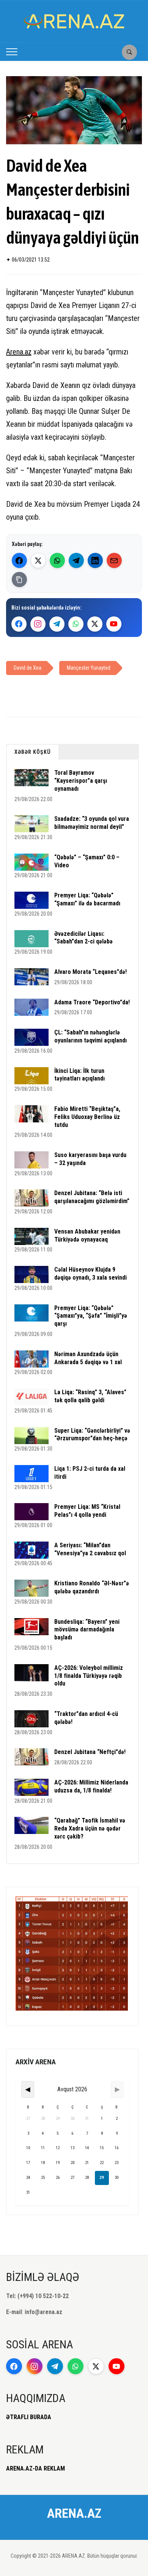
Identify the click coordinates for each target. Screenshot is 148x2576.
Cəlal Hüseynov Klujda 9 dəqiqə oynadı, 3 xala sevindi (91, 1274)
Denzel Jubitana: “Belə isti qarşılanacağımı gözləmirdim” (92, 1197)
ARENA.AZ (74, 2513)
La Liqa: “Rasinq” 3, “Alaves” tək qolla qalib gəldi (90, 1396)
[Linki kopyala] (19, 579)
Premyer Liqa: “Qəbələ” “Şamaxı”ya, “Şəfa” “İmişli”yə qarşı (91, 1316)
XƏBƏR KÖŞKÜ (33, 752)
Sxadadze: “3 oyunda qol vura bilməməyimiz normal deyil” (92, 823)
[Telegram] (76, 560)
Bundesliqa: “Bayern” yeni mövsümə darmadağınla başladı (87, 1630)
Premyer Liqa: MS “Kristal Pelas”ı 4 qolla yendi (87, 1511)
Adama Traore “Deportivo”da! (92, 1002)
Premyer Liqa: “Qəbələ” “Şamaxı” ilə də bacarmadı (87, 899)
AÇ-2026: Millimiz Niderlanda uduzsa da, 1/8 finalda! (91, 1786)
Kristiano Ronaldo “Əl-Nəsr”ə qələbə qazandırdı (92, 1587)
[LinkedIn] (95, 560)
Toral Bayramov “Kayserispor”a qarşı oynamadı (81, 781)
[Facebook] (19, 560)
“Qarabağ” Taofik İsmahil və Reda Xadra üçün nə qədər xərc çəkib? (90, 1828)
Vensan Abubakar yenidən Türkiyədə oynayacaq (87, 1235)
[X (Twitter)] (38, 560)
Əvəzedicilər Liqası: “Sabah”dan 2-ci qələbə (83, 938)
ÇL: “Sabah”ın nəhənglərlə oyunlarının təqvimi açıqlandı (91, 1036)
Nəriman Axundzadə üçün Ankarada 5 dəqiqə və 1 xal (88, 1358)
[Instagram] (38, 624)
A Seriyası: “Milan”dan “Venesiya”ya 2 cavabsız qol (90, 1549)
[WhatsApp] (57, 560)
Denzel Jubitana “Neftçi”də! (90, 1752)
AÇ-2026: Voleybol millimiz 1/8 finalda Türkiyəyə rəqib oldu (89, 1676)
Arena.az (19, 352)
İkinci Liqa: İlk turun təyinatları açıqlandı (80, 1075)
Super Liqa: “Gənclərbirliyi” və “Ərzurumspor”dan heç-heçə (92, 1435)
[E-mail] (114, 560)
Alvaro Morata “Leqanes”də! (91, 972)
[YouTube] (114, 624)
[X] (95, 624)
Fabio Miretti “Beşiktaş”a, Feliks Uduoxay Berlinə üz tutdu (87, 1117)
